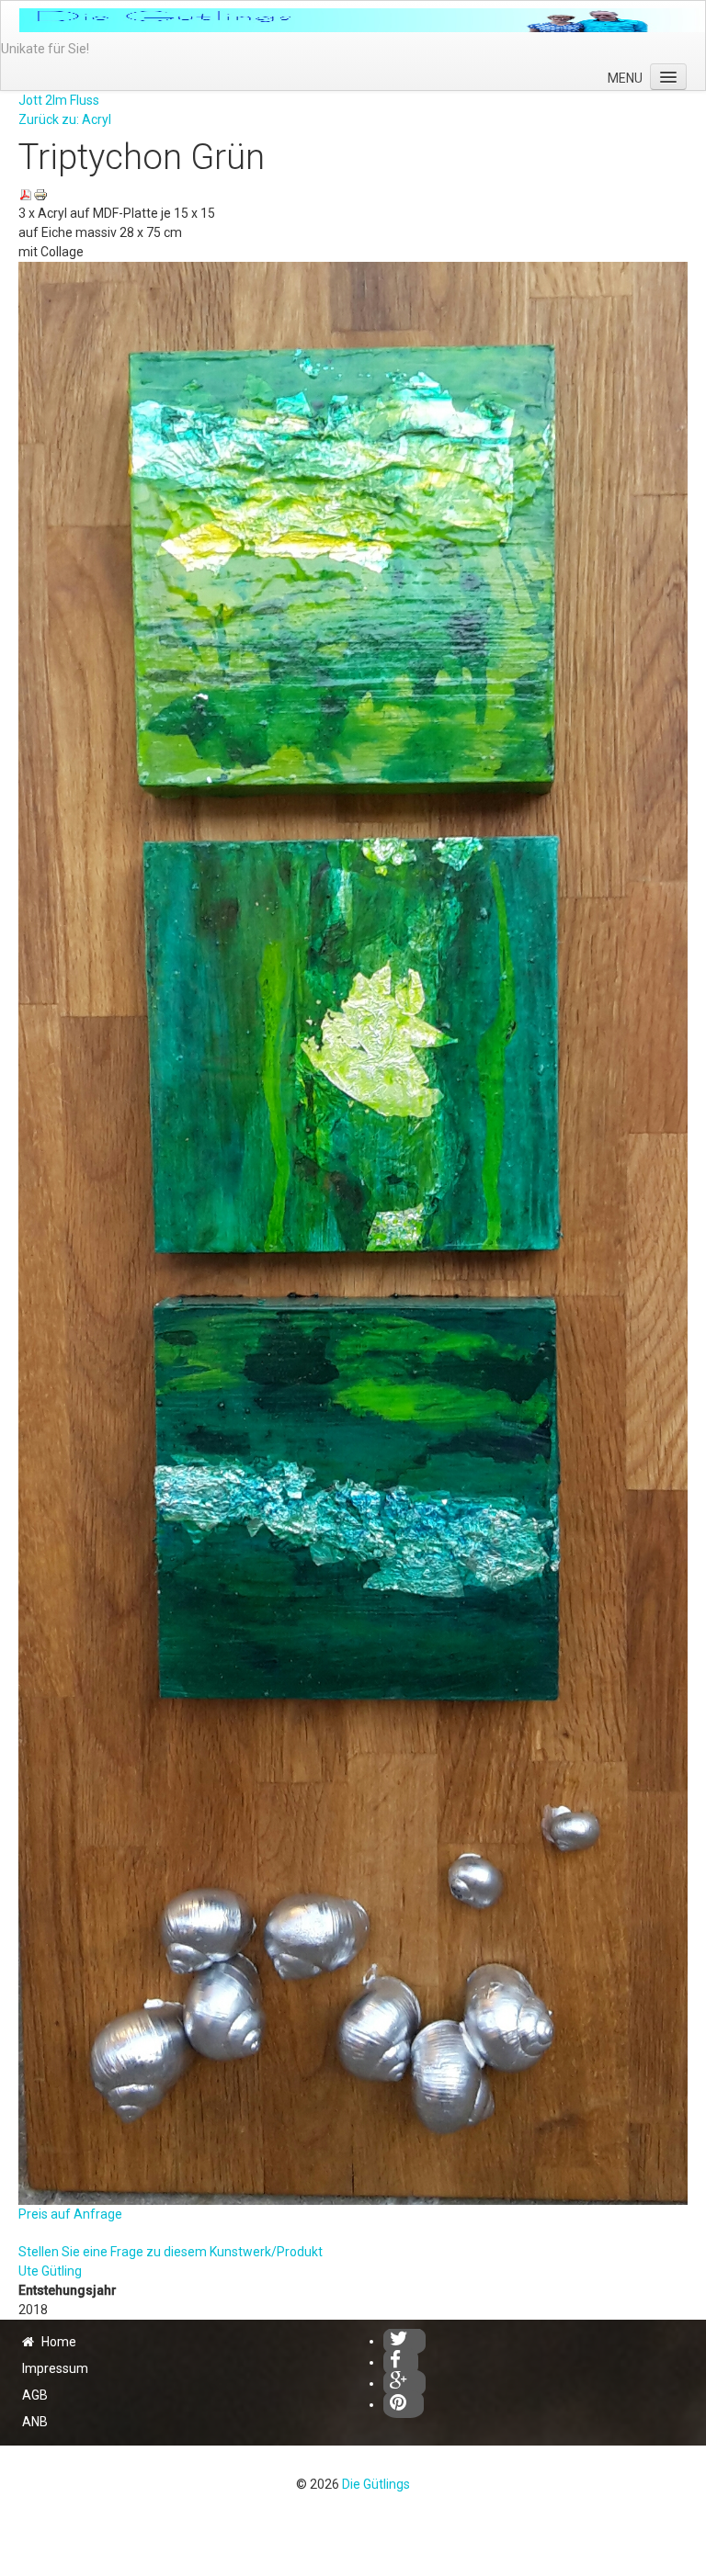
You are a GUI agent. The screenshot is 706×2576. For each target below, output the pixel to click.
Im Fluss (76, 100)
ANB (35, 2422)
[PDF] (26, 194)
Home (59, 2342)
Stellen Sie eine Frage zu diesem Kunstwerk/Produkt (171, 2252)
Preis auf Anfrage (70, 2214)
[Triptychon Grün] (353, 1232)
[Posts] (405, 2383)
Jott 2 (35, 100)
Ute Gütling (50, 2271)
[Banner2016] (362, 20)
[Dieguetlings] (405, 2341)
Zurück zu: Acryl (65, 119)
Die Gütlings (376, 2484)
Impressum (55, 2368)
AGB (35, 2395)
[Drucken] (40, 194)
